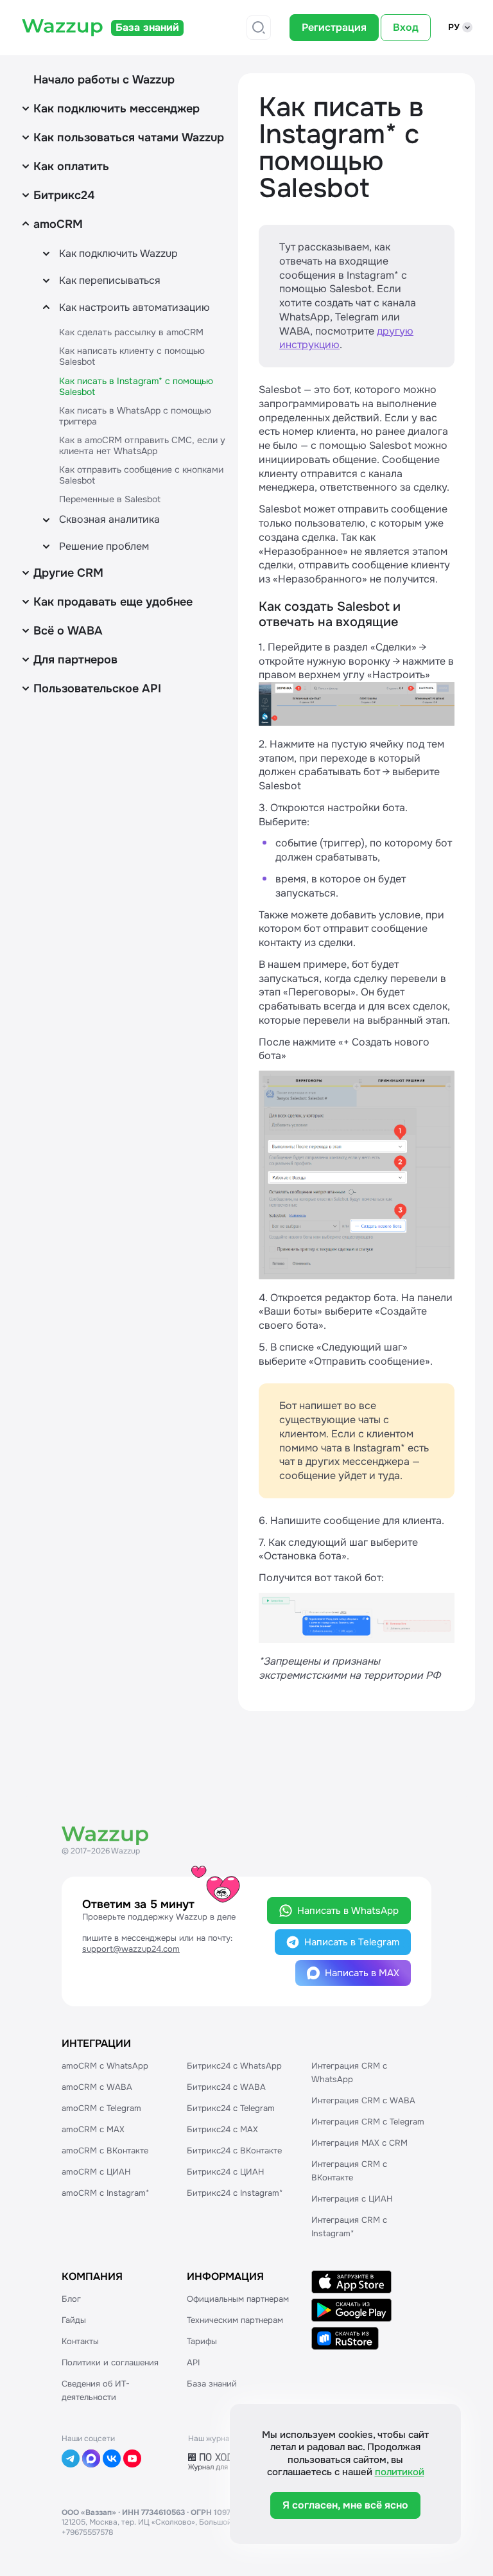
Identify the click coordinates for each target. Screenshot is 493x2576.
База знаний (212, 2384)
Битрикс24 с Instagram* (235, 2193)
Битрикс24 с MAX (222, 2129)
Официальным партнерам (238, 2299)
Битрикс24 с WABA (226, 2087)
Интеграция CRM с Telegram (368, 2122)
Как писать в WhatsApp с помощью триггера (135, 416)
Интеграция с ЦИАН (352, 2199)
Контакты (80, 2341)
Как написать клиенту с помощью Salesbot (132, 356)
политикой (400, 2472)
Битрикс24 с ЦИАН (225, 2172)
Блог (71, 2299)
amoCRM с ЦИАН (96, 2172)
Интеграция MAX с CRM (359, 2143)
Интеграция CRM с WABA (363, 2100)
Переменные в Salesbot (110, 499)
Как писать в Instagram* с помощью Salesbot (136, 386)
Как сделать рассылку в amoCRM (131, 332)
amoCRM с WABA (97, 2087)
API (193, 2362)
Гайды (74, 2320)
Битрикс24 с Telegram (231, 2108)
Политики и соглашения (110, 2362)
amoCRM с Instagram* (105, 2193)
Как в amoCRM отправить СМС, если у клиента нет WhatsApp (142, 445)
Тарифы (202, 2341)
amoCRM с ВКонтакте (105, 2151)
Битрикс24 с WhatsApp (234, 2066)
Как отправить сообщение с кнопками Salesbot (141, 475)
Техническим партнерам (235, 2320)
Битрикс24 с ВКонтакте (234, 2151)
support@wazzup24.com (131, 1949)
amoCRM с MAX (93, 2129)
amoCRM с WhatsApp (105, 2066)
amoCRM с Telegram (101, 2108)
